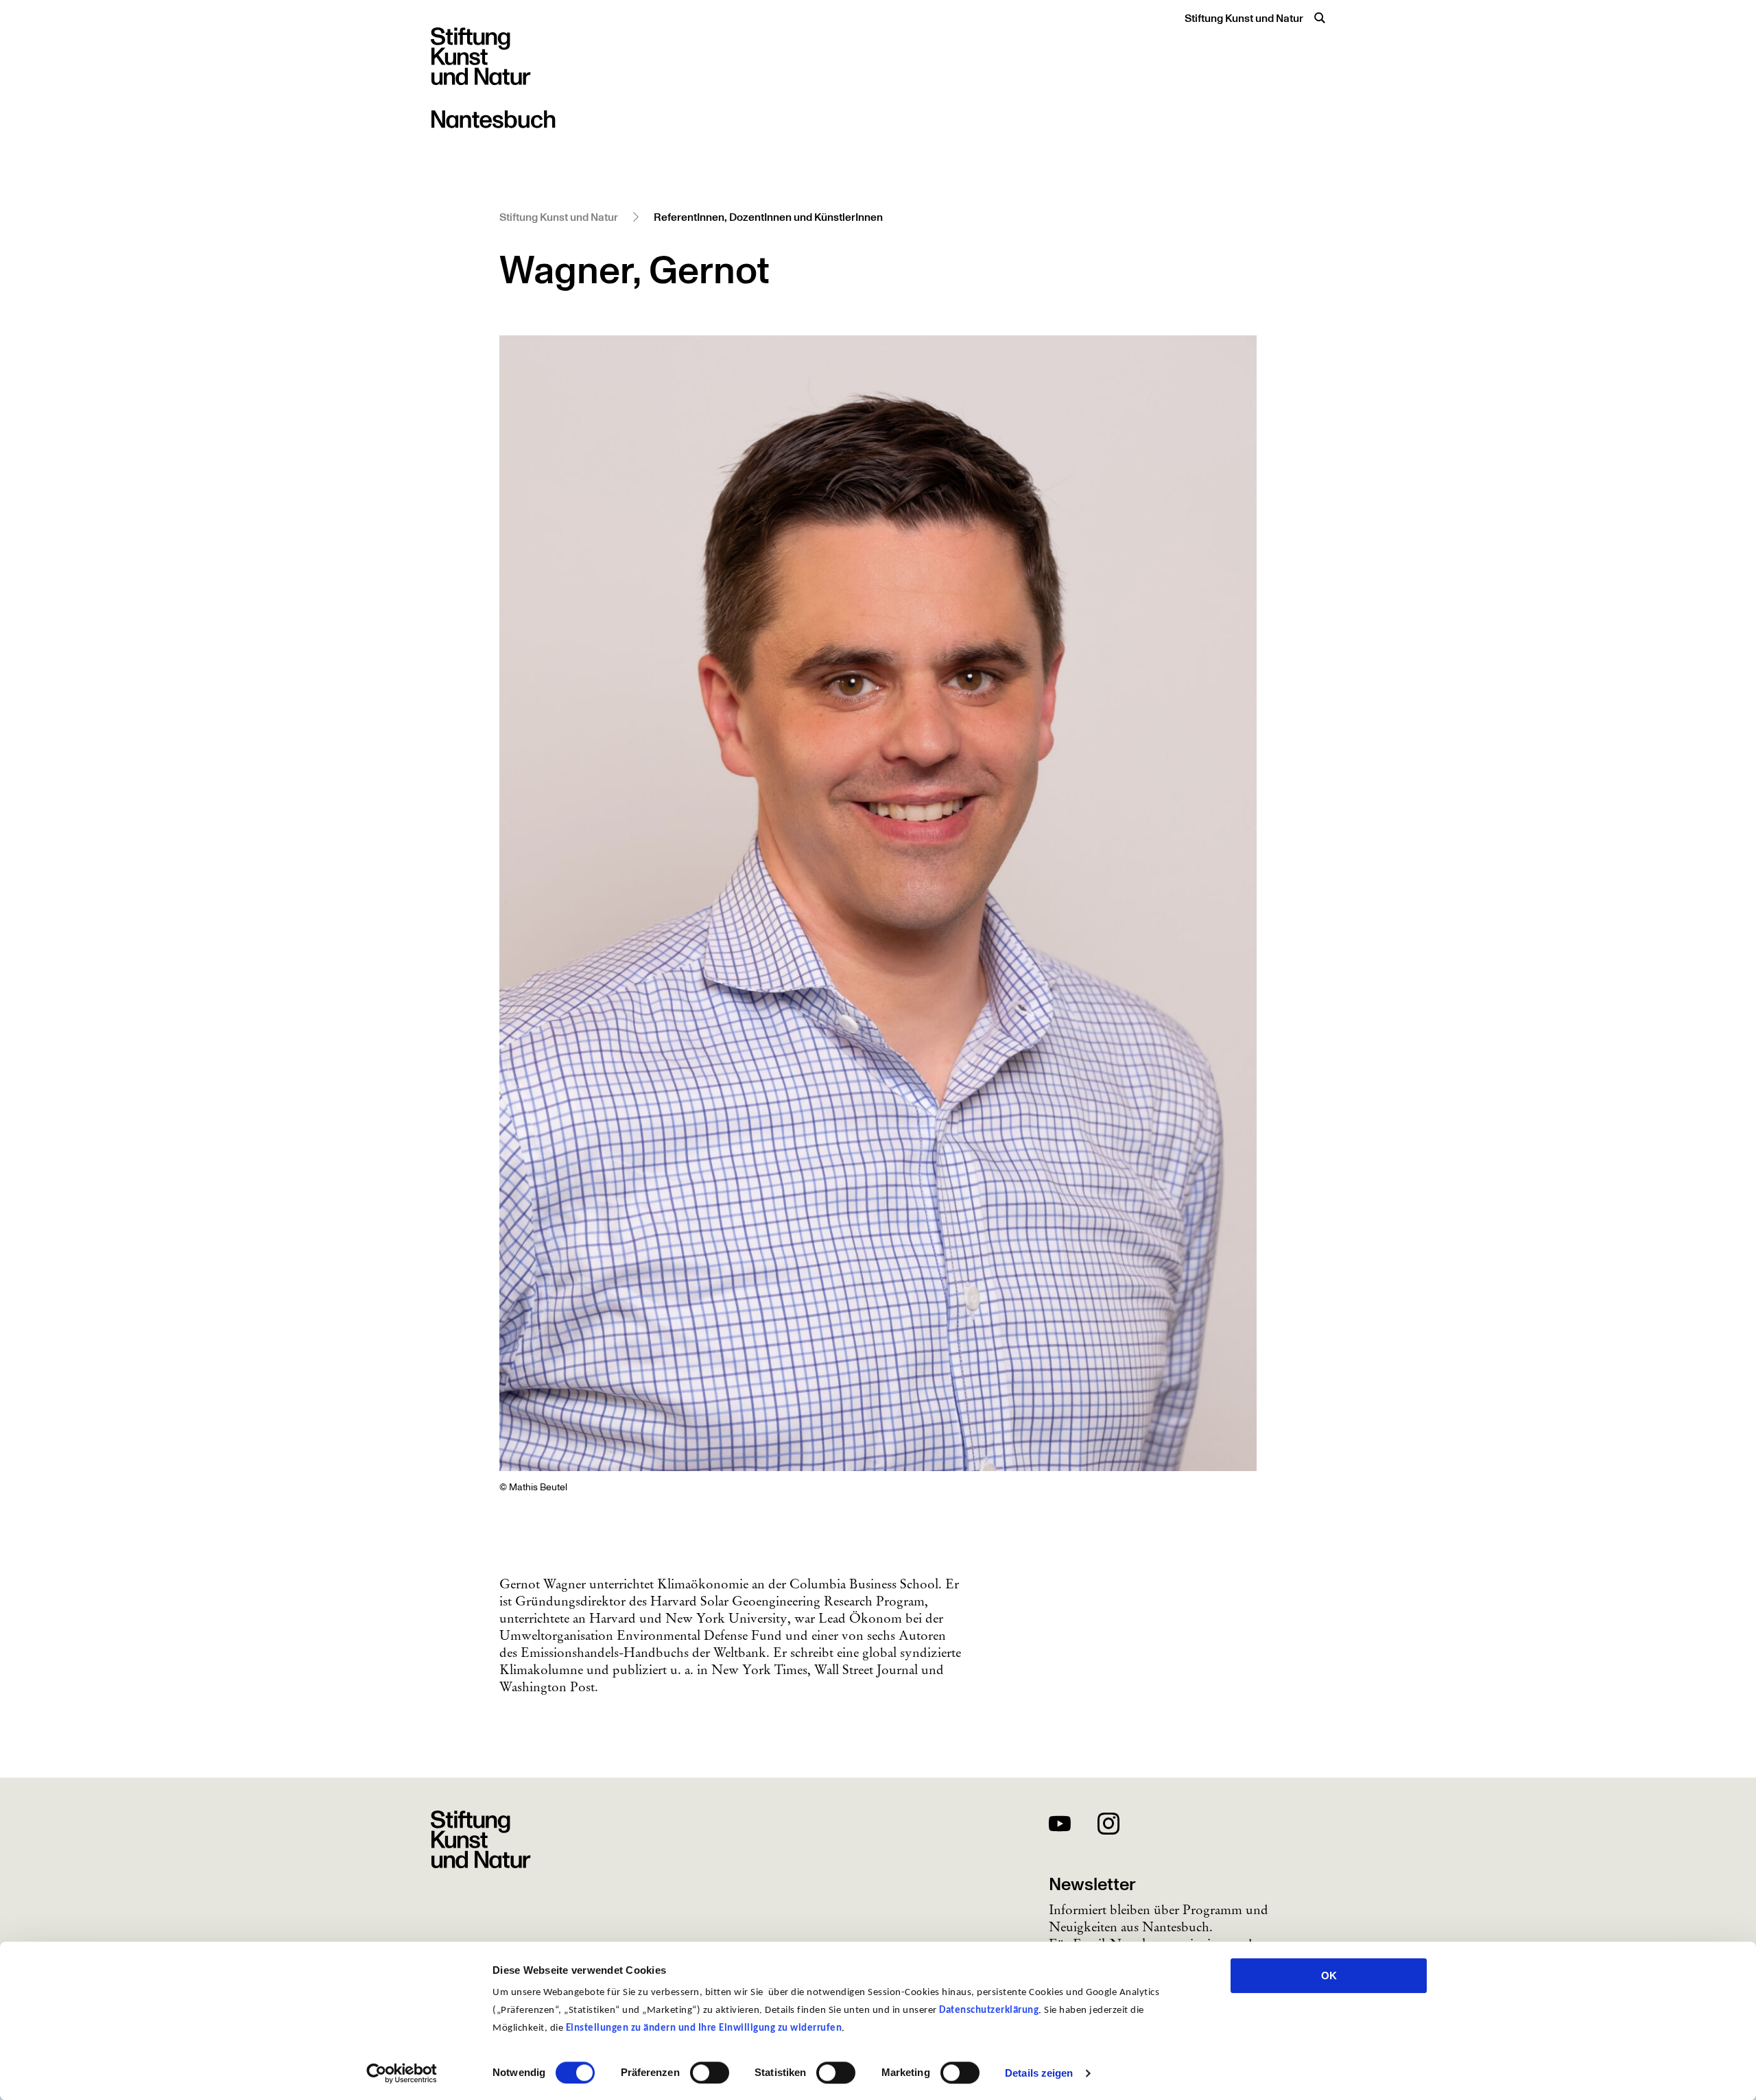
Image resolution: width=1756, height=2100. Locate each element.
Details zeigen (1039, 2073)
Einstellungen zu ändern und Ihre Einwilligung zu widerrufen (704, 2028)
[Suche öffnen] (1320, 18)
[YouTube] (1060, 1826)
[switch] (710, 2073)
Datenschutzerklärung (989, 2010)
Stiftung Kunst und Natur (1244, 19)
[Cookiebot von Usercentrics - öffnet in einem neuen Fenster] (402, 2073)
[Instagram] (1108, 1826)
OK (1329, 1976)
